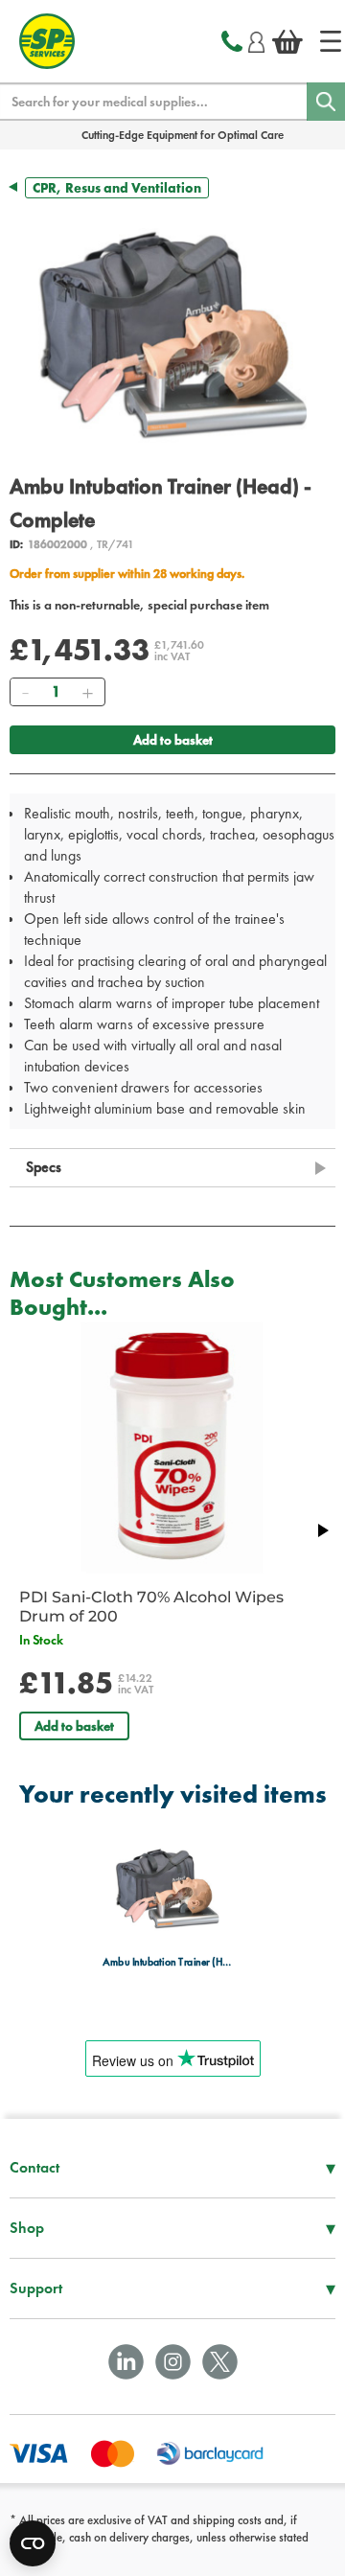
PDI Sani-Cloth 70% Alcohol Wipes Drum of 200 (151, 1607)
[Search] (326, 102)
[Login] (256, 39)
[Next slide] (322, 1530)
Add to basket (173, 740)
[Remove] (25, 692)
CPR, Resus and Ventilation (117, 188)
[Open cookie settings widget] (33, 2543)
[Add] (87, 692)
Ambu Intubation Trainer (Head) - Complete (167, 1961)
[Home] (331, 41)
